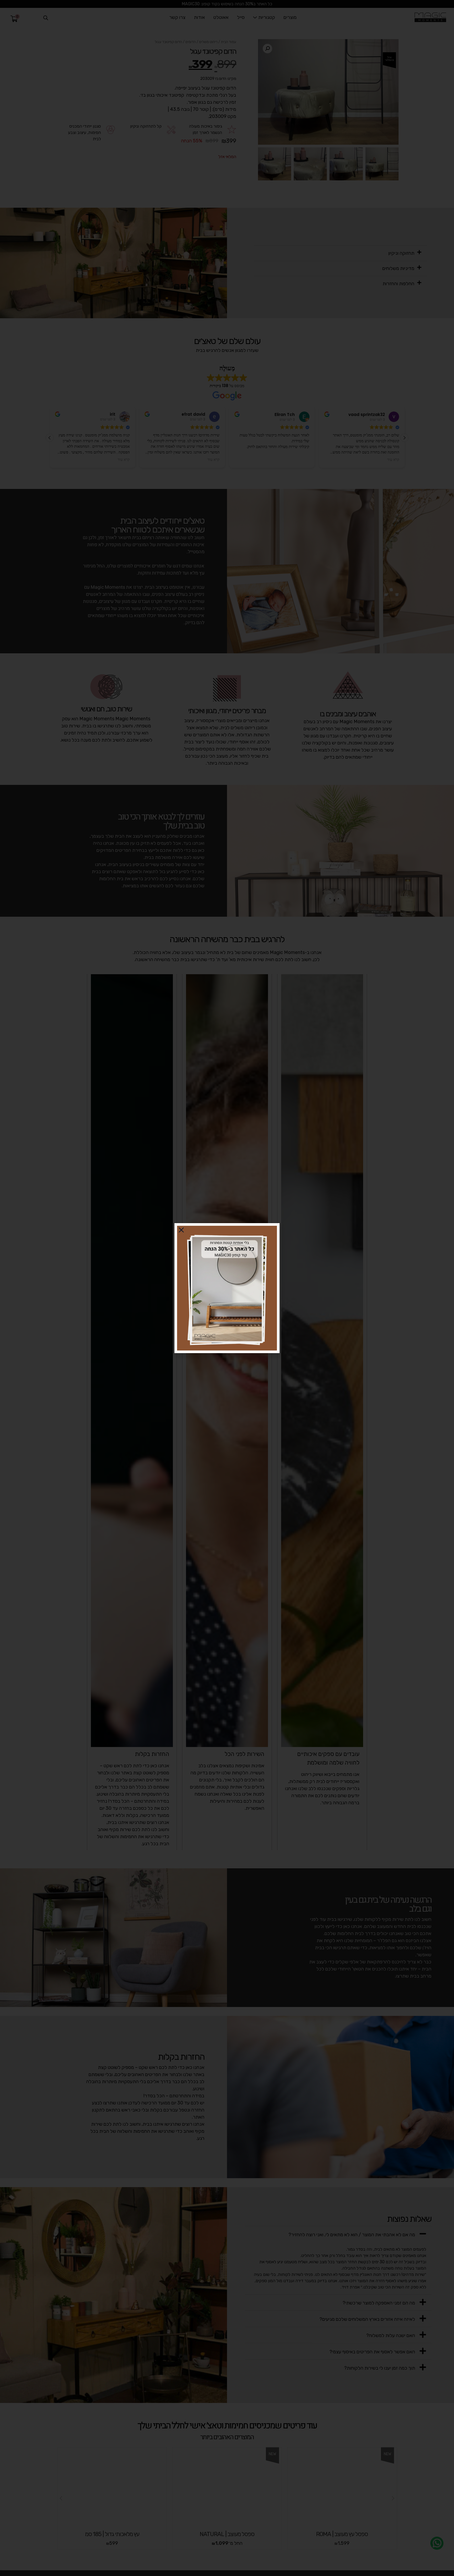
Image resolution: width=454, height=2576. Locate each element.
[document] (227, 1288)
